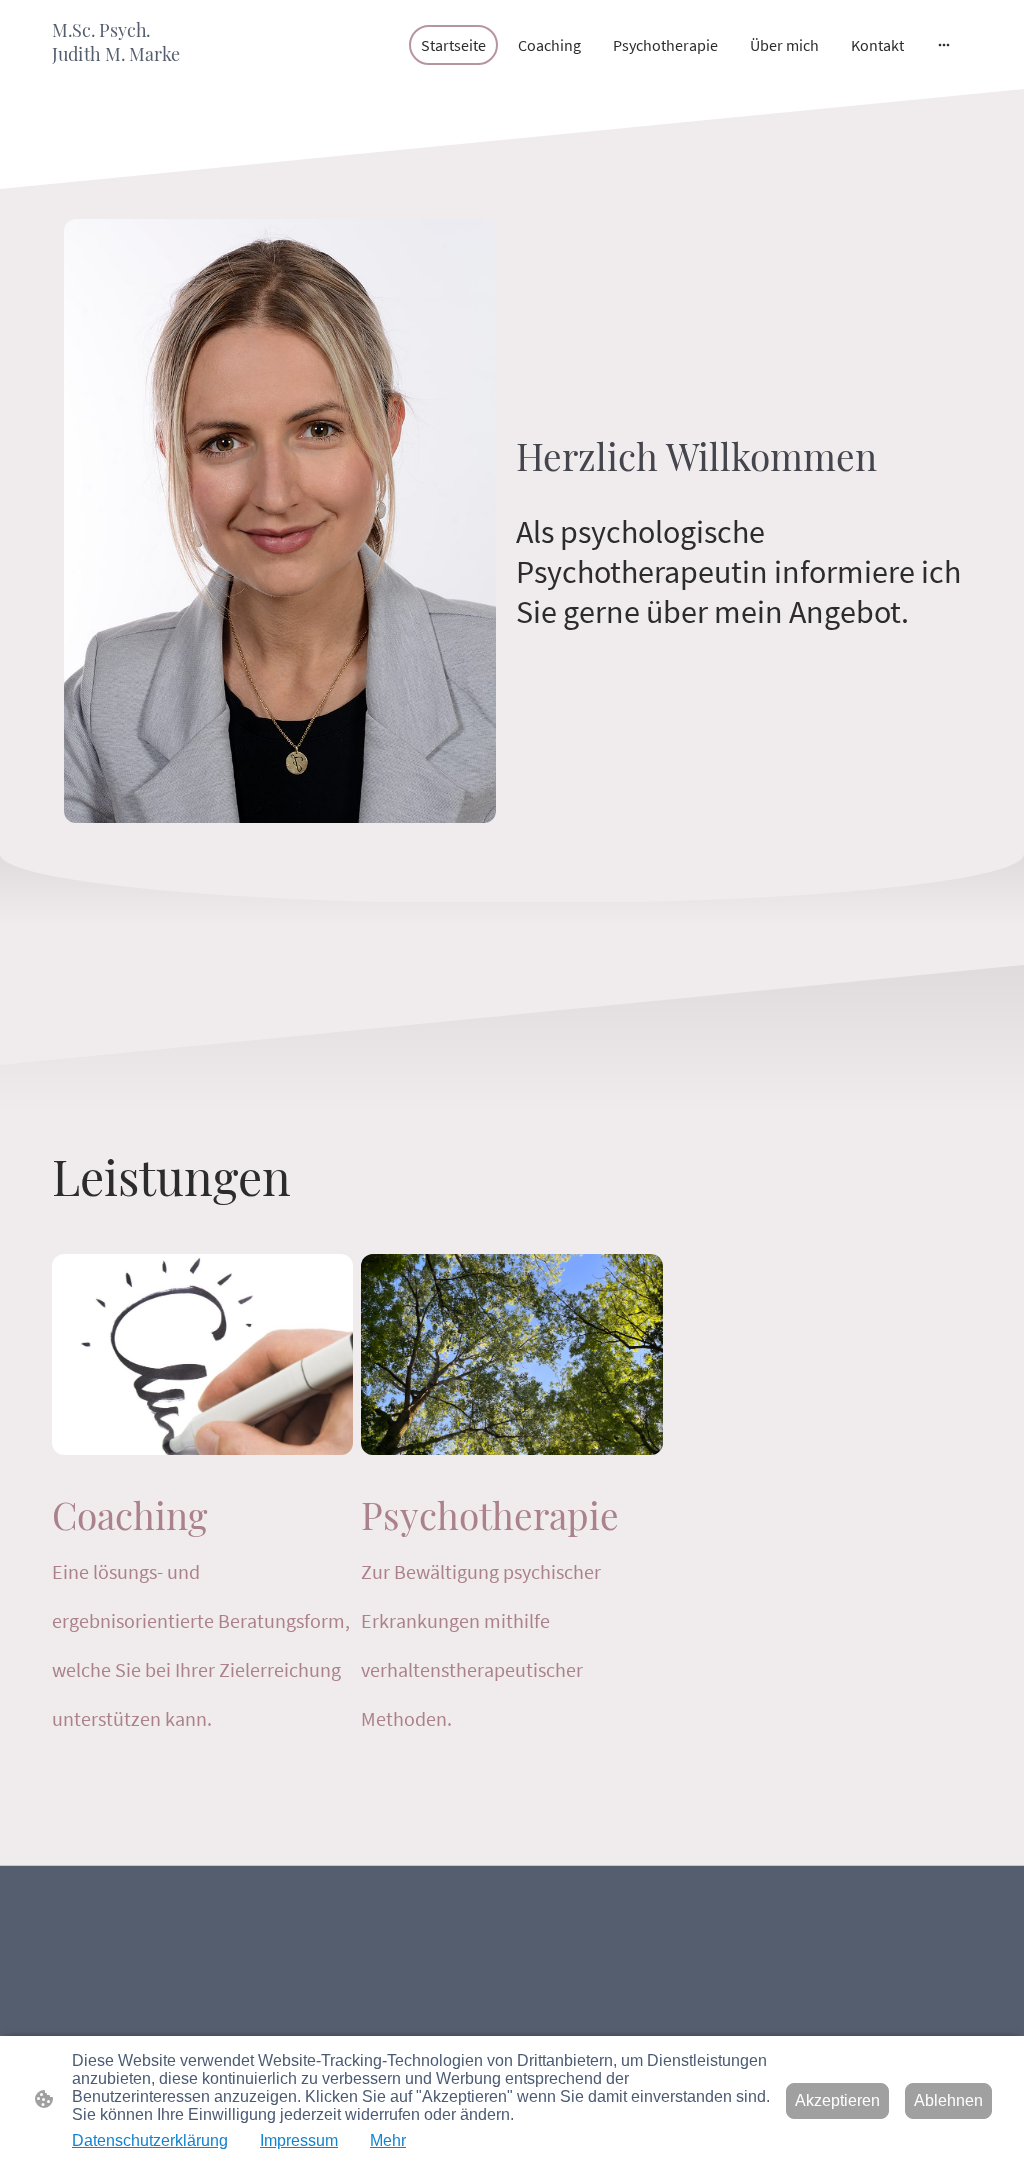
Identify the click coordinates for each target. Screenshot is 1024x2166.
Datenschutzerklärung (150, 2140)
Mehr (388, 2140)
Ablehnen (948, 2100)
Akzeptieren (837, 2100)
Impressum (299, 2140)
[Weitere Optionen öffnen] (944, 45)
